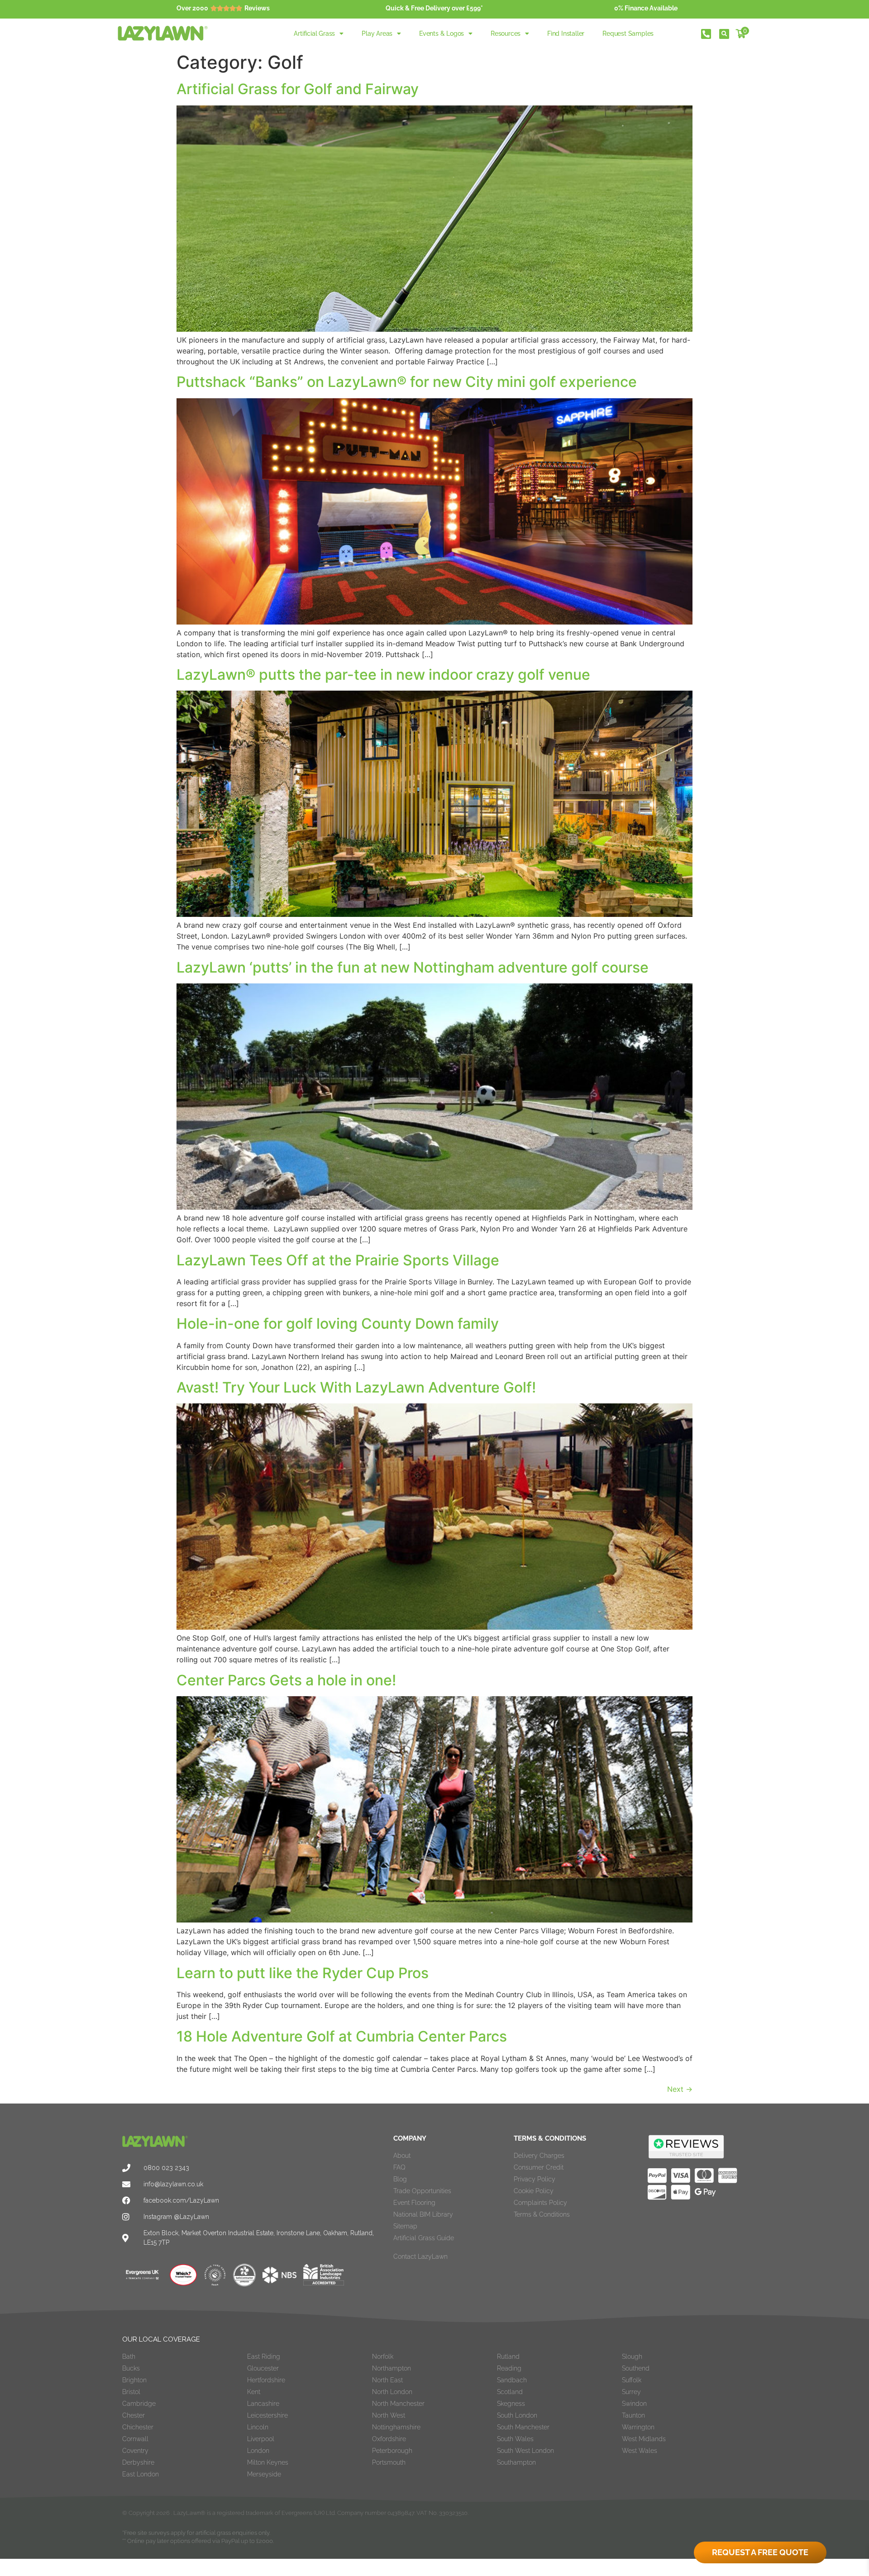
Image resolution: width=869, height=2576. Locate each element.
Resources (506, 33)
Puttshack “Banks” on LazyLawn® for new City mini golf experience (407, 382)
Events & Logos (442, 33)
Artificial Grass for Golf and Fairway (298, 89)
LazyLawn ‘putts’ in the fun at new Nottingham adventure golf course (413, 967)
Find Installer (566, 33)
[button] (724, 34)
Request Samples (628, 33)
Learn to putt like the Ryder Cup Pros (303, 1973)
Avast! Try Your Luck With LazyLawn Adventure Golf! (356, 1387)
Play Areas (377, 33)
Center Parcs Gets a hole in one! (286, 1680)
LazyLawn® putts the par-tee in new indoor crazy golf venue (383, 675)
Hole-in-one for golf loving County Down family (338, 1324)
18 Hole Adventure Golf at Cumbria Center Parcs (342, 2036)
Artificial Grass (314, 33)
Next (680, 2089)
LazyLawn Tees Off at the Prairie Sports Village (338, 1260)
